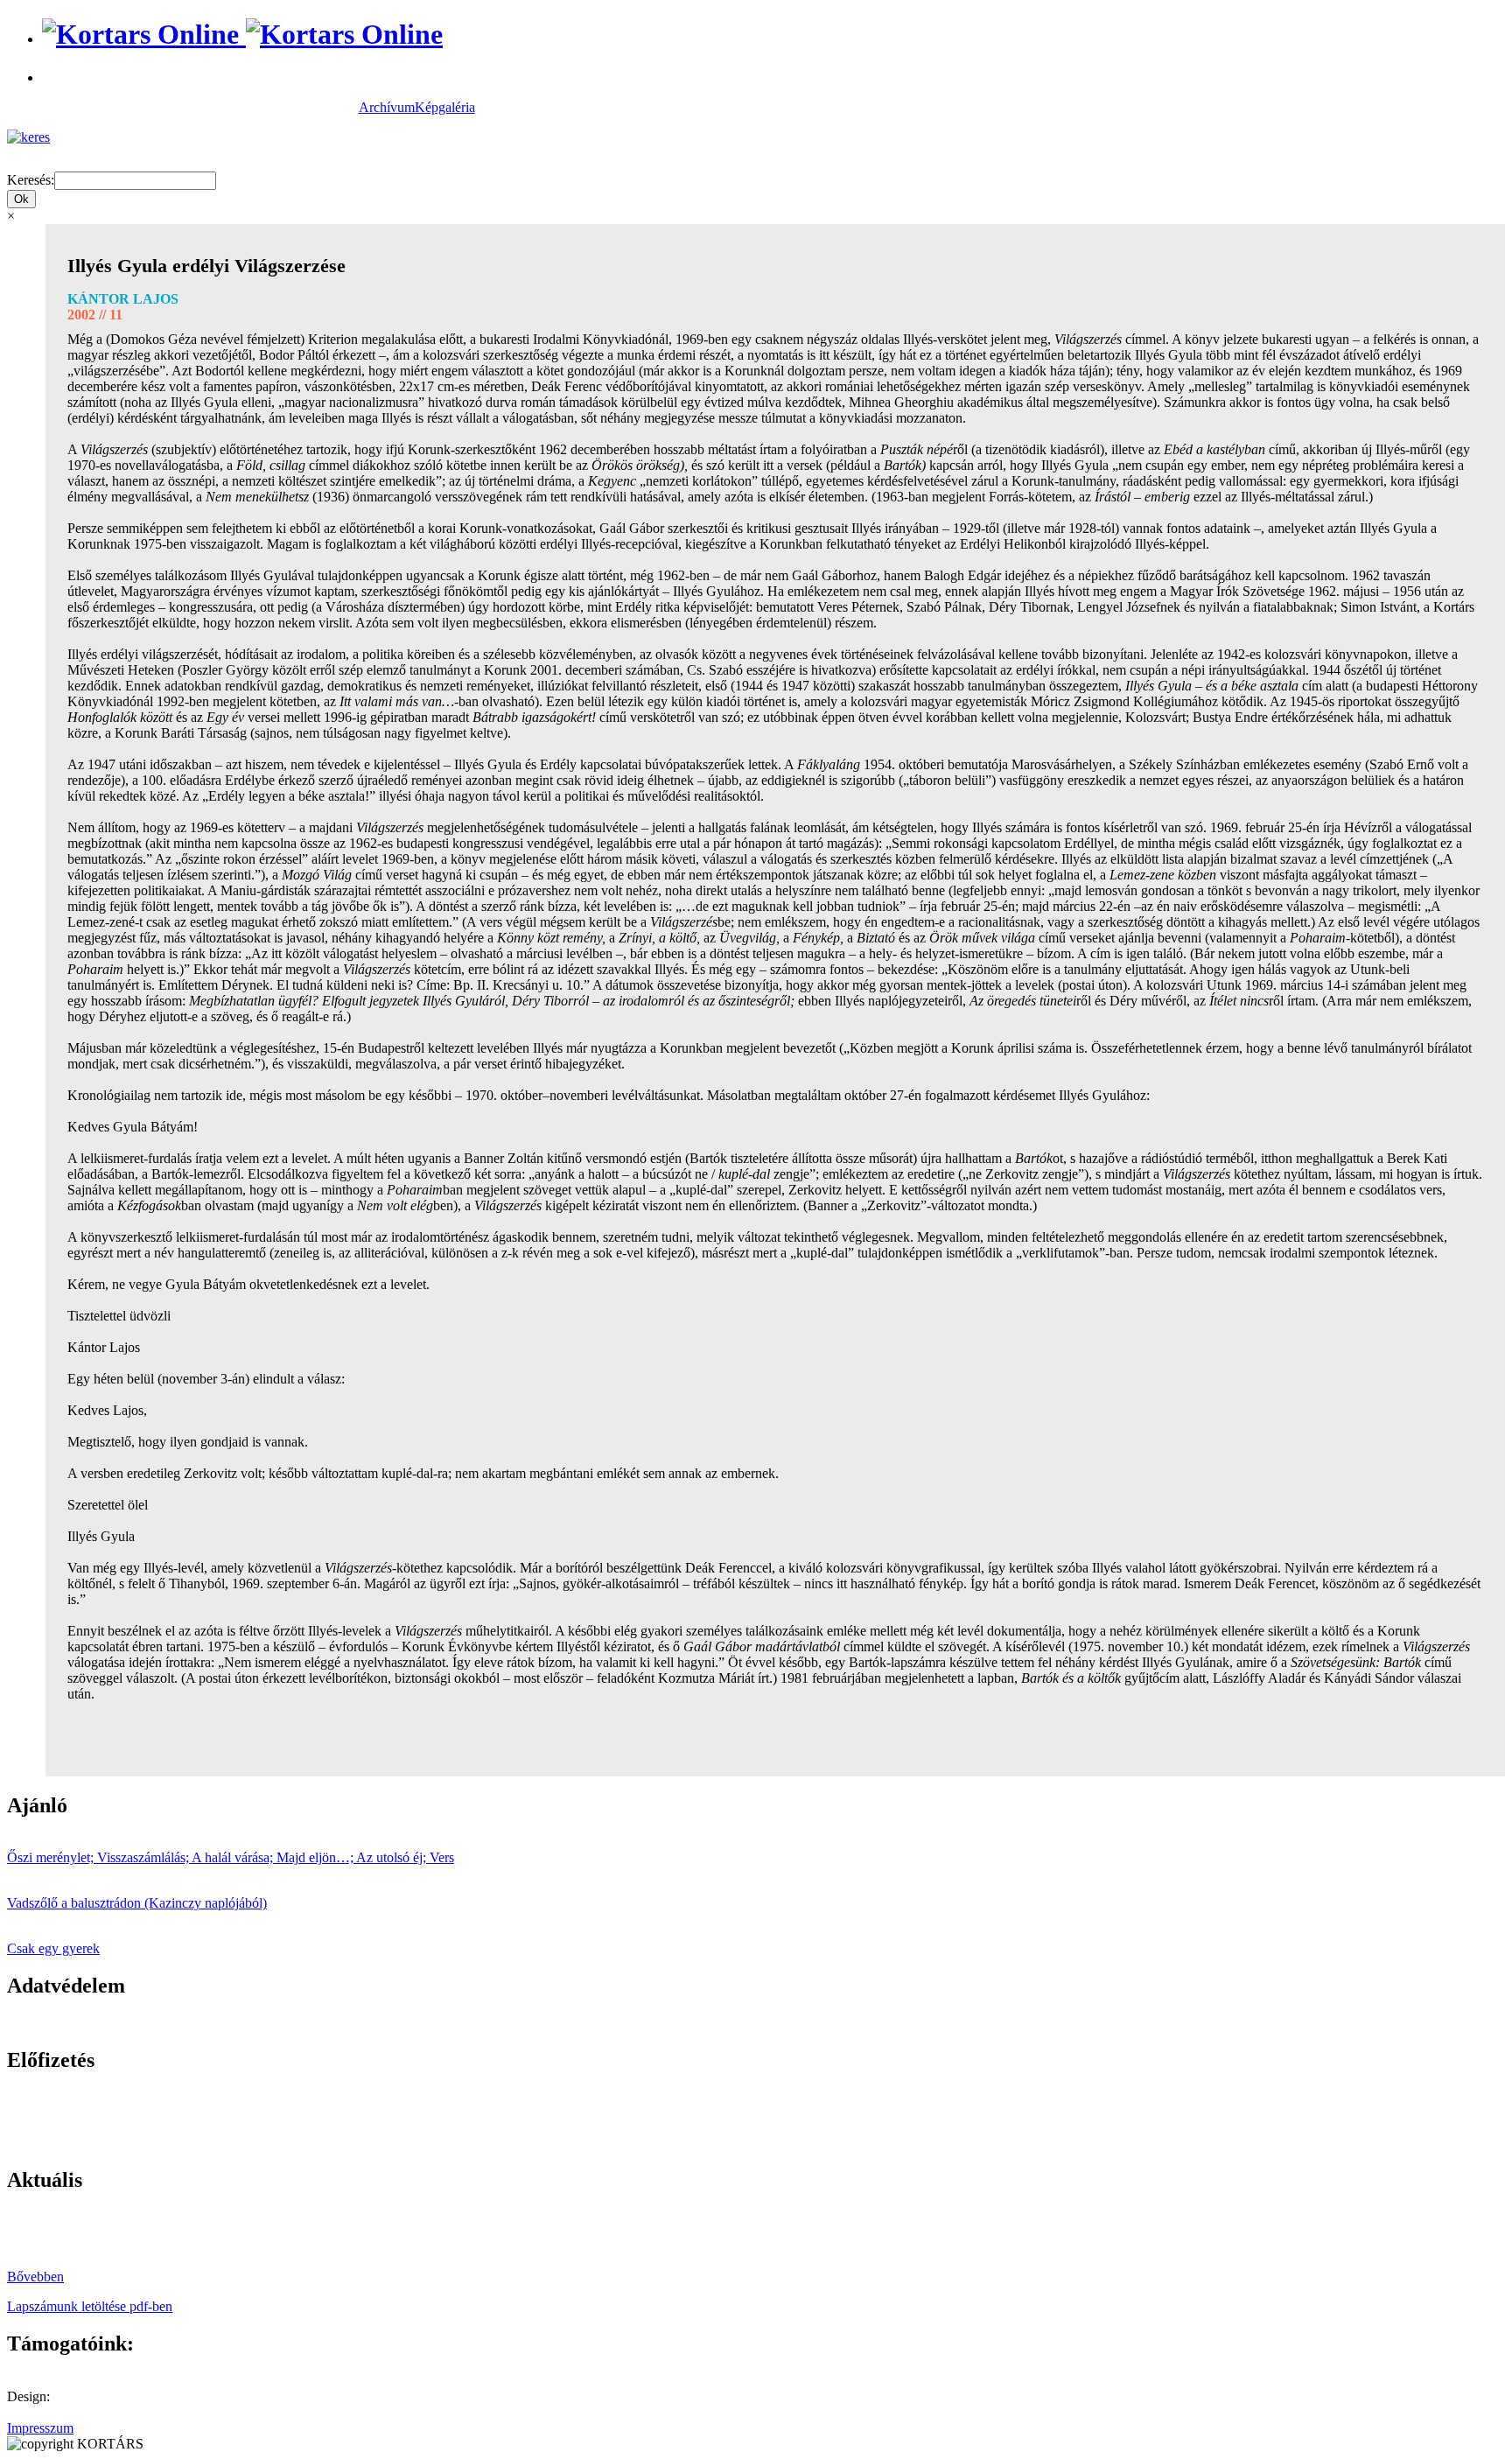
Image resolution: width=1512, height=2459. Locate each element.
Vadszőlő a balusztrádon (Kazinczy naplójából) (137, 1903)
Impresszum (40, 2428)
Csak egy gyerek (53, 1948)
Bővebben (35, 2277)
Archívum (387, 107)
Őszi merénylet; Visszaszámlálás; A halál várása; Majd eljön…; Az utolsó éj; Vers (231, 1857)
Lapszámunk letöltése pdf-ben (90, 2306)
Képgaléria (445, 107)
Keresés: (31, 180)
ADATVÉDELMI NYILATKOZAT (109, 2023)
